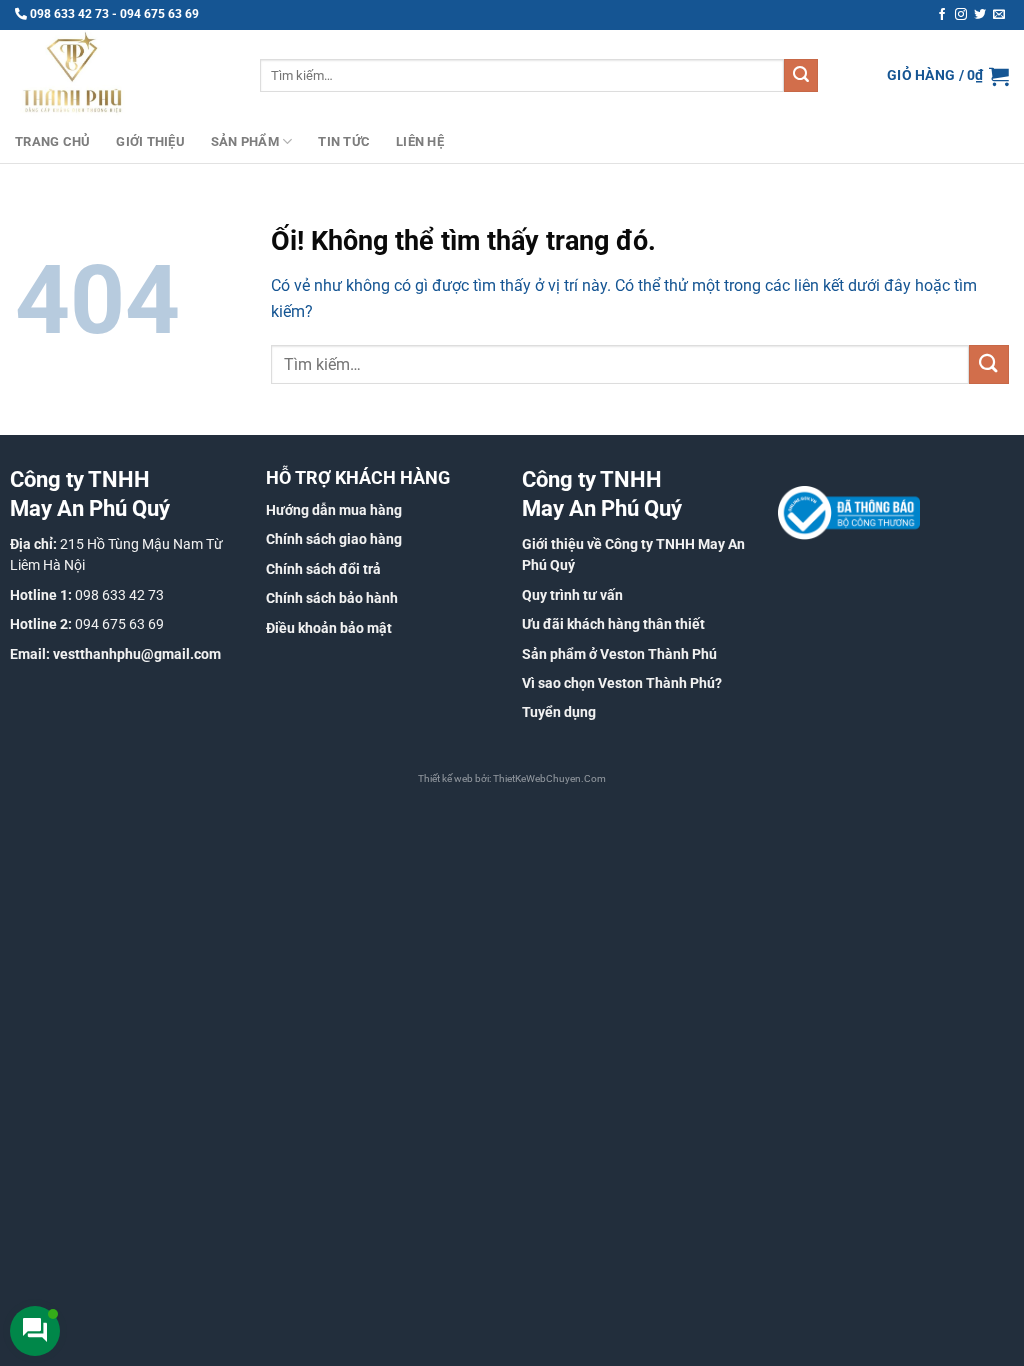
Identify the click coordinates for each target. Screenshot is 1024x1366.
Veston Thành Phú (656, 683)
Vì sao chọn (560, 683)
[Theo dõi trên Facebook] (942, 15)
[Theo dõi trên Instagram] (961, 15)
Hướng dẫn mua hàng (334, 510)
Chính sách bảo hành (332, 598)
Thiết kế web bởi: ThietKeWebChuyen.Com (512, 778)
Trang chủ (52, 141)
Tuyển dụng (559, 712)
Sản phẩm (245, 141)
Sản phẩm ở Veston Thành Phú (619, 654)
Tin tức (344, 141)
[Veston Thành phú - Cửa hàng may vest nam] (122, 75)
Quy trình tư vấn (572, 595)
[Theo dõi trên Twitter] (980, 15)
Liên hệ (420, 141)
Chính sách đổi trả (323, 569)
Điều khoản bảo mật (329, 628)
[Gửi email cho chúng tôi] (999, 15)
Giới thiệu (150, 141)
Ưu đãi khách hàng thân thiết (613, 624)
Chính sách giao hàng (334, 539)
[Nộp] (801, 76)
